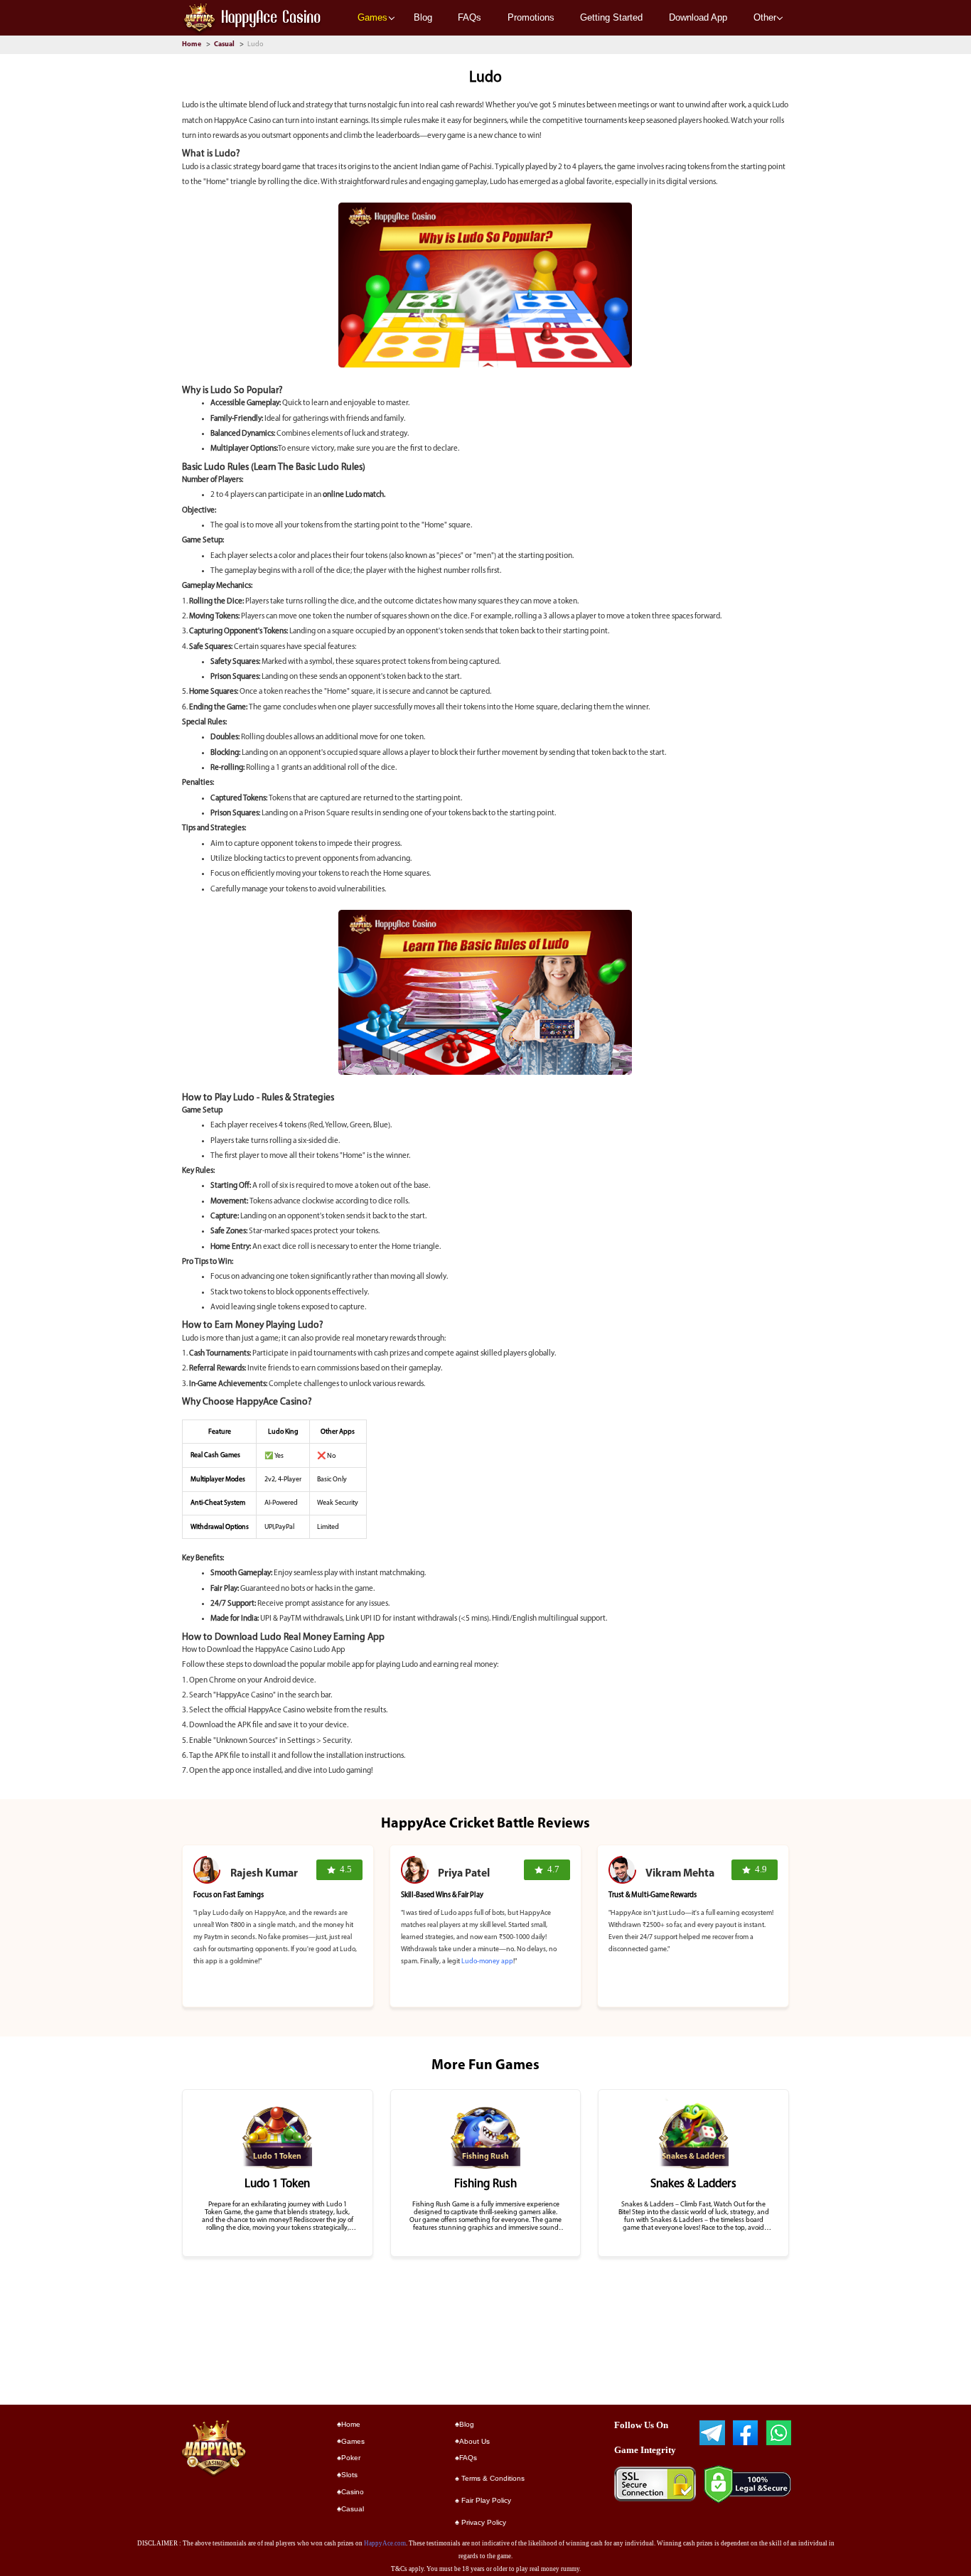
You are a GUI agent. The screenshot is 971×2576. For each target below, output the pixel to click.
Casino (353, 2492)
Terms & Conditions (492, 2478)
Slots (349, 2475)
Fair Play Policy (485, 2500)
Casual (225, 44)
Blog (423, 17)
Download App (698, 17)
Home (192, 44)
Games (372, 17)
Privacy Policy (483, 2522)
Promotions (531, 17)
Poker (351, 2458)
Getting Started (611, 17)
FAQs (470, 17)
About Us (474, 2441)
